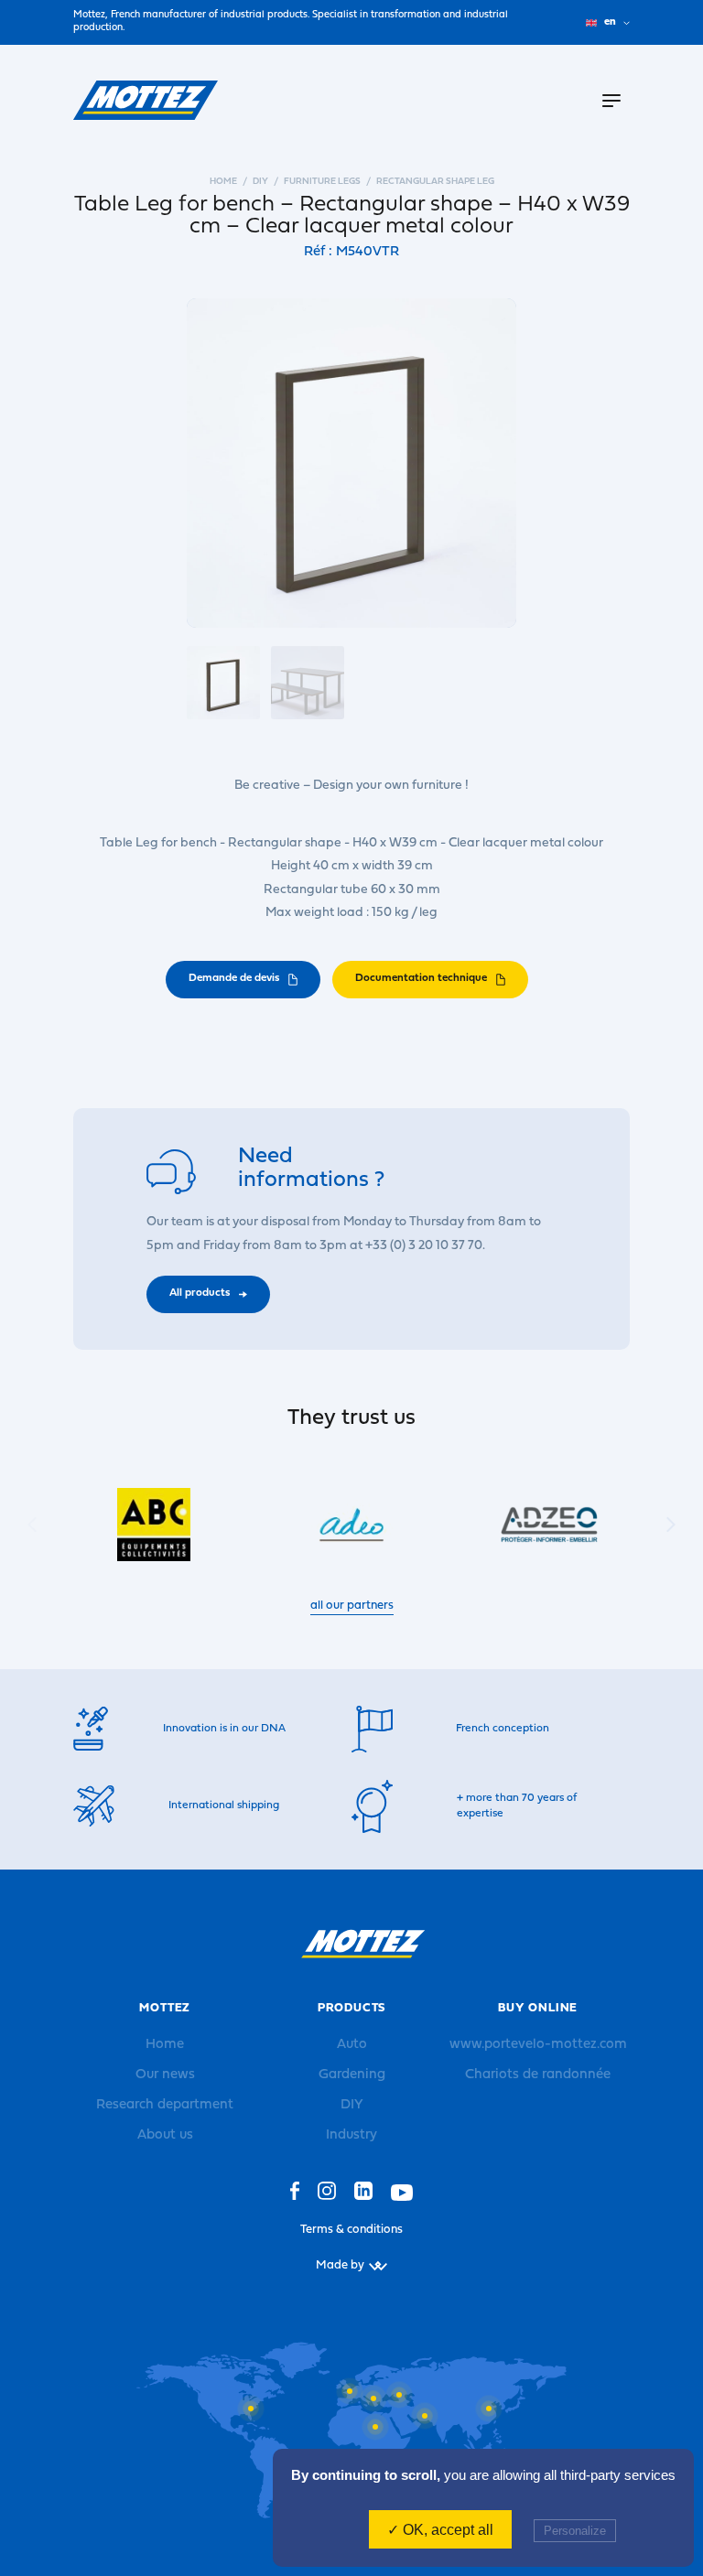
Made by (340, 2265)
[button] (671, 1524)
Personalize (575, 2531)
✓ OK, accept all (440, 2530)
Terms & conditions (351, 2230)
